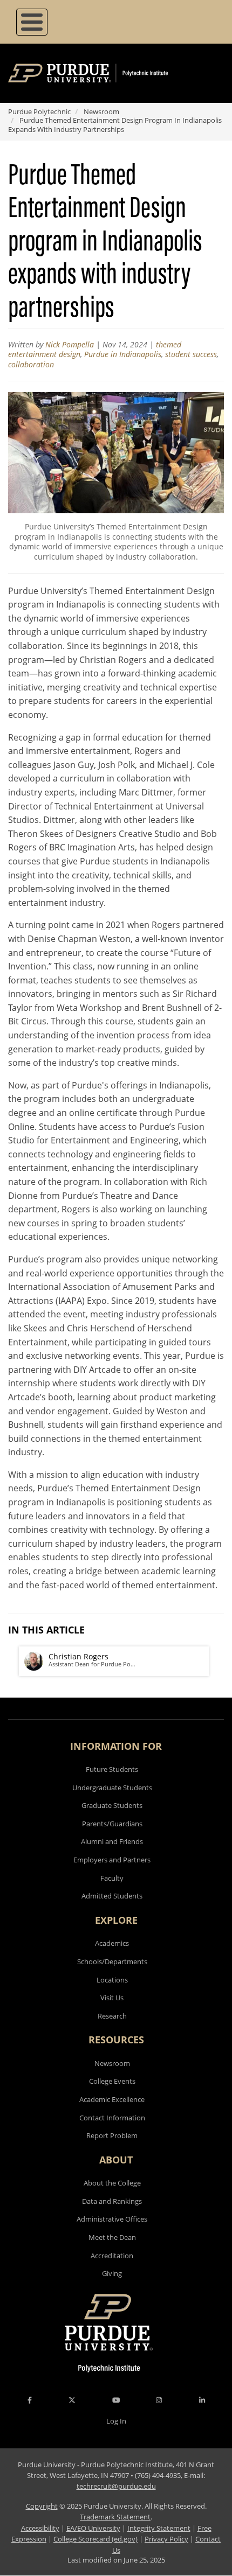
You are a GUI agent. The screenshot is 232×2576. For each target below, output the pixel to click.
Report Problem (112, 2135)
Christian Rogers (79, 1656)
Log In (116, 2421)
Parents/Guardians (112, 1824)
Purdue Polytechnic (39, 111)
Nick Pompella (70, 344)
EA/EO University (93, 2528)
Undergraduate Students (112, 1788)
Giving (112, 2273)
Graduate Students (112, 1805)
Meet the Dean (112, 2237)
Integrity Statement (159, 2528)
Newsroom (101, 111)
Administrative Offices (112, 2219)
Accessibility (40, 2528)
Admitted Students (112, 1896)
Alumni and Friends (112, 1841)
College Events (112, 2081)
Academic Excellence (112, 2099)
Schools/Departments (112, 1961)
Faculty (112, 1878)
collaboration (31, 364)
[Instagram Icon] (159, 2400)
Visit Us (112, 1998)
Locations (112, 1980)
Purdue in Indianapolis (123, 354)
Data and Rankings (112, 2201)
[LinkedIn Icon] (202, 2400)
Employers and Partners (112, 1860)
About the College (112, 2183)
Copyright (42, 2506)
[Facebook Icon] (30, 2400)
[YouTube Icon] (116, 2400)
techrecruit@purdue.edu (116, 2486)
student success (191, 354)
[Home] (104, 73)
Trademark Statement (115, 2517)
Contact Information (112, 2118)
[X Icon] (73, 2400)
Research (112, 2016)
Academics (112, 1943)
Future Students (112, 1769)
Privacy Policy (166, 2539)
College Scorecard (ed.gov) (95, 2539)
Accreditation (112, 2256)
